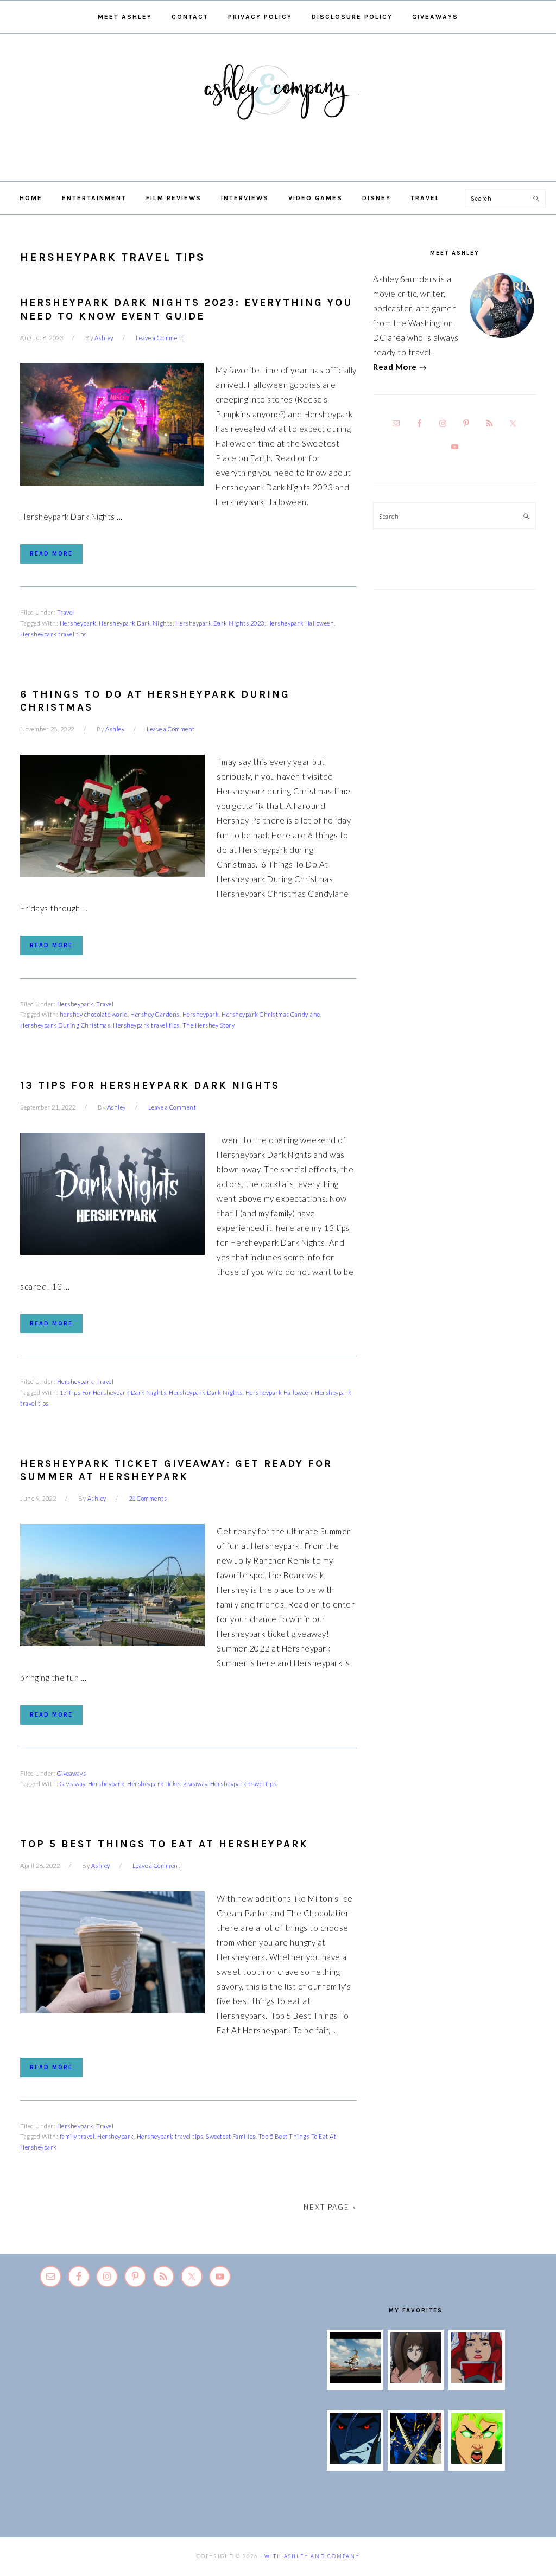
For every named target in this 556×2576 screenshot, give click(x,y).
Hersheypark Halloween (301, 623)
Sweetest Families (231, 2136)
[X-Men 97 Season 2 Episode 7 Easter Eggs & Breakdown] (416, 2460)
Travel (66, 612)
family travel (77, 2136)
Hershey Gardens (155, 1014)
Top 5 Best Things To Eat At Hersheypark (164, 1844)
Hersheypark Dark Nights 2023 (220, 623)
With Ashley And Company (278, 109)
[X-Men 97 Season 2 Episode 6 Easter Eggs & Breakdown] (477, 2460)
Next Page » (330, 2207)
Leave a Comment (160, 338)
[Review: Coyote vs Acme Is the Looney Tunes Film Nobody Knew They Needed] (355, 2380)
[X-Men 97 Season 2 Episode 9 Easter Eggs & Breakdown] (477, 2380)
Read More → (400, 367)
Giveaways (72, 1773)
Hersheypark (78, 623)
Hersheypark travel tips (53, 634)
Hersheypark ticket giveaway (167, 1784)
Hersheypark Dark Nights (136, 623)
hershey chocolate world (94, 1014)
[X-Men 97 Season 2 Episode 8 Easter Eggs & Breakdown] (355, 2460)
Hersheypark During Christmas (65, 1025)
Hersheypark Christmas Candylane (271, 1014)
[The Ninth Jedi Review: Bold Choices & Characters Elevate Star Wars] (416, 2380)
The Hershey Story (209, 1025)
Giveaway (72, 1784)
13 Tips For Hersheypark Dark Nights (150, 1086)
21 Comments (148, 1498)
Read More (51, 554)
